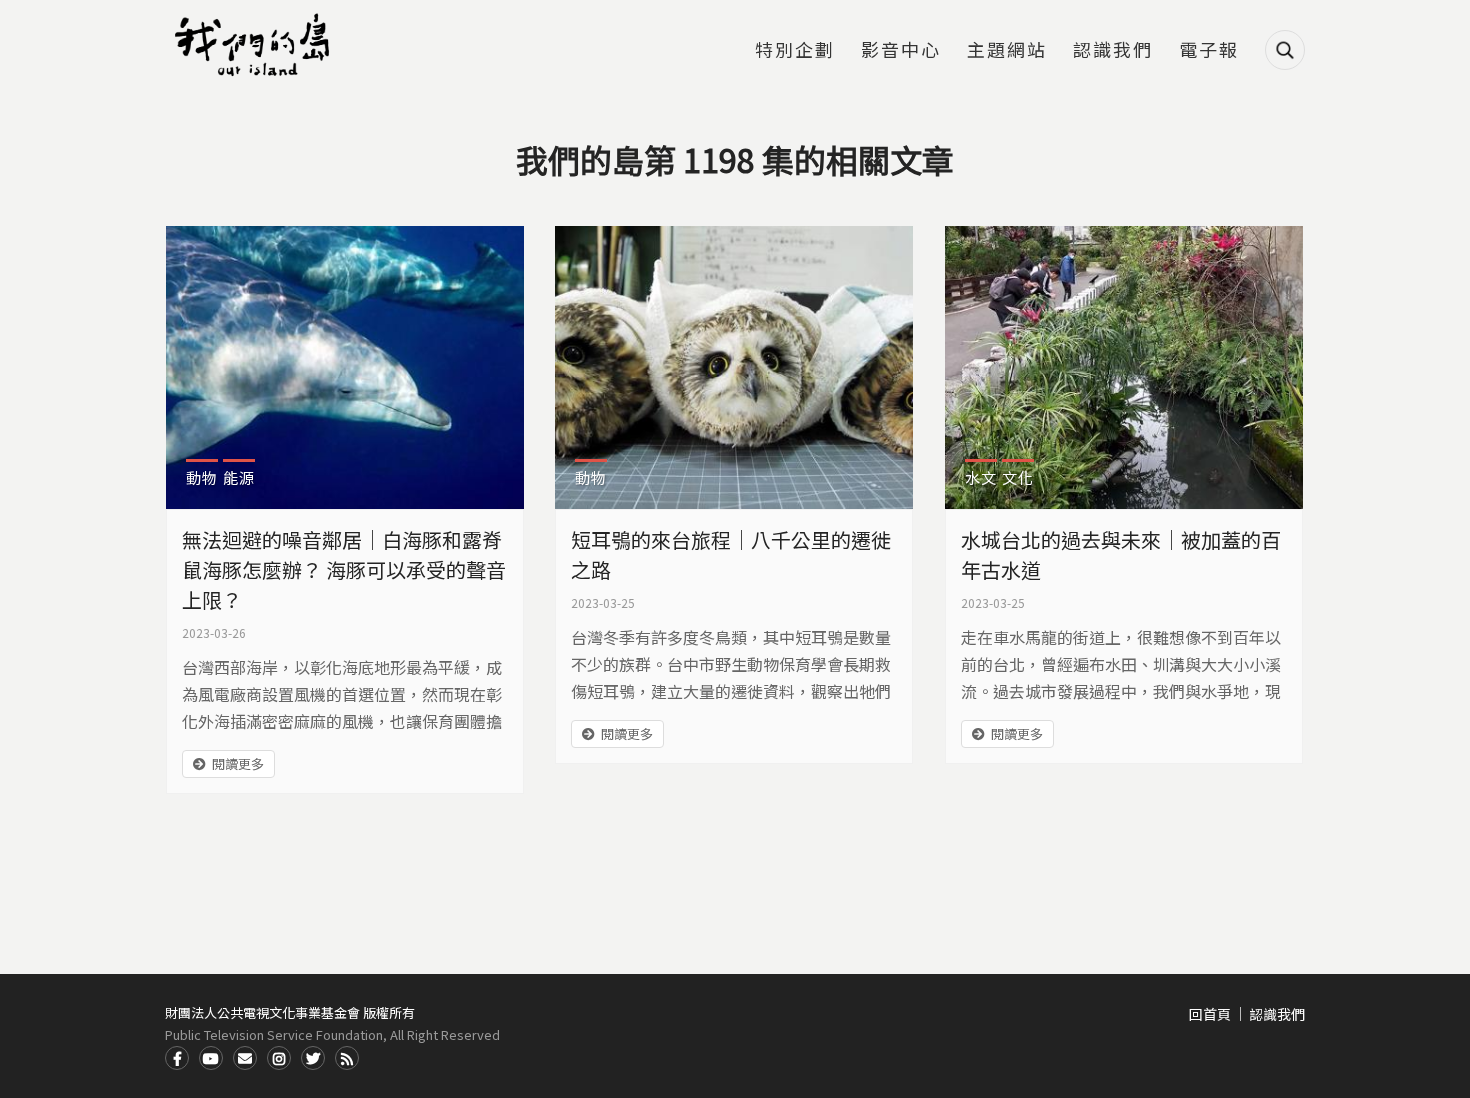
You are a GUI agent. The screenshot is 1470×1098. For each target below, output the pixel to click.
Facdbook (177, 1058)
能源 (239, 477)
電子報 (1209, 51)
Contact (245, 1058)
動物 (202, 477)
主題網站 (1007, 51)
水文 (981, 477)
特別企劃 (795, 51)
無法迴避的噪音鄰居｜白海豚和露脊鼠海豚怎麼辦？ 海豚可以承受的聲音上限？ (344, 569)
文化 (1018, 477)
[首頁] (255, 45)
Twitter (313, 1058)
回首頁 (1210, 1014)
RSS (347, 1058)
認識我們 (1113, 51)
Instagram (279, 1058)
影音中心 (901, 51)
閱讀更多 (238, 763)
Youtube (211, 1058)
